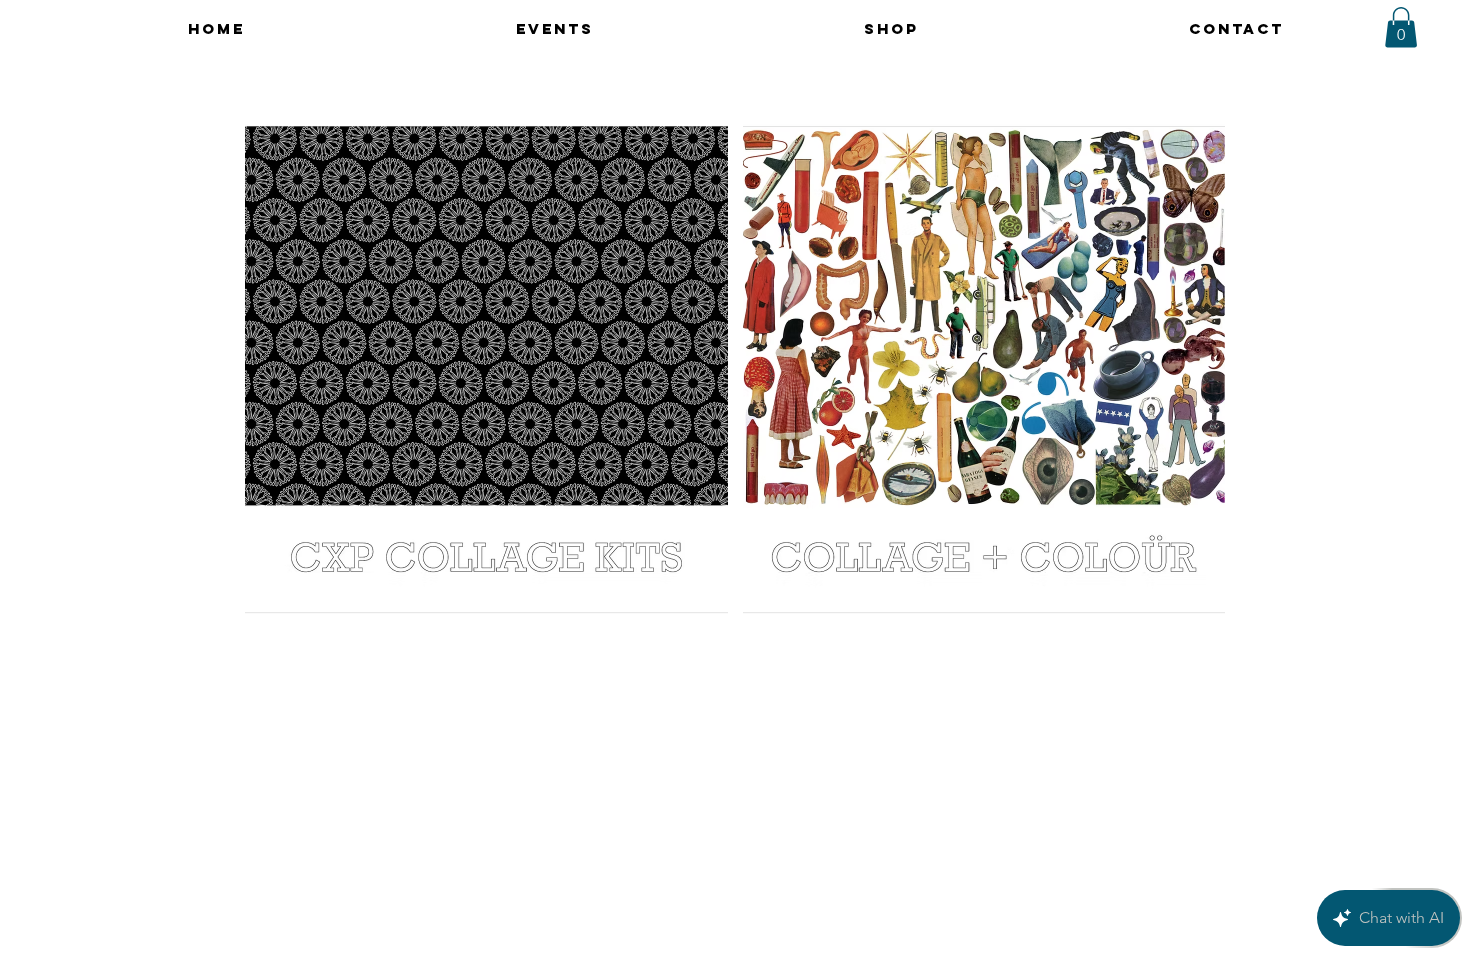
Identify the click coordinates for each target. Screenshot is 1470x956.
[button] (1401, 27)
